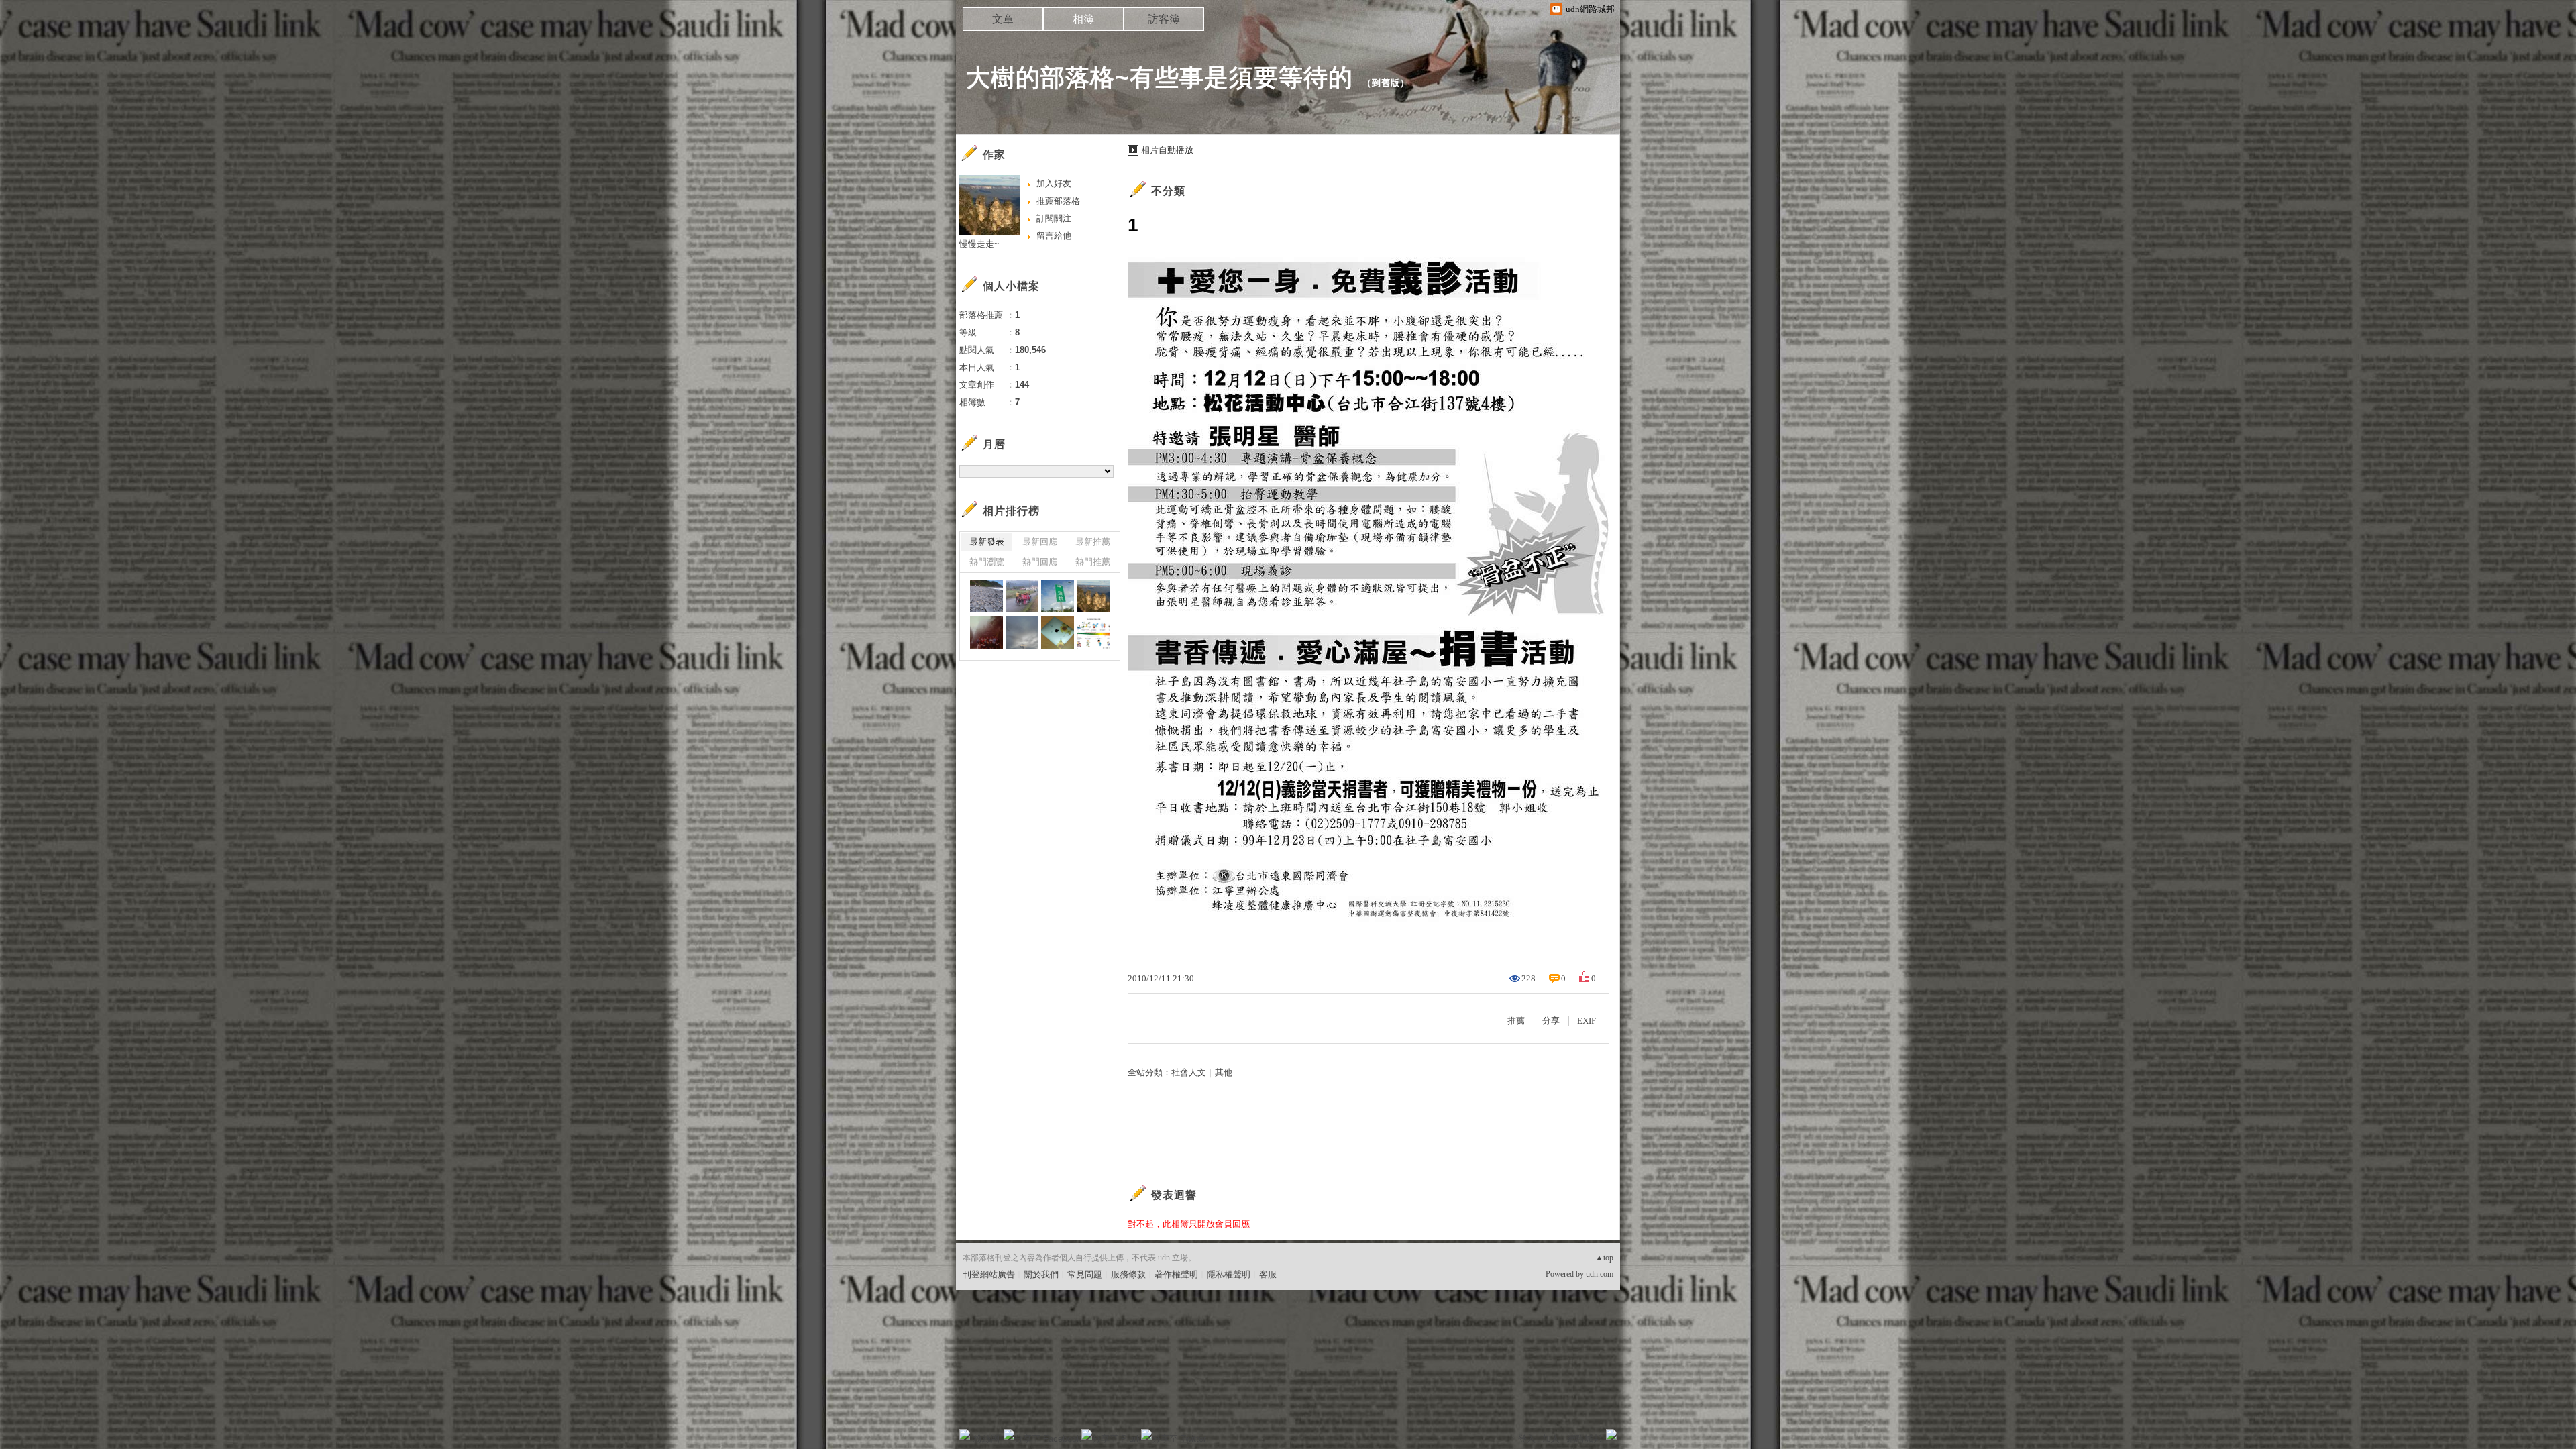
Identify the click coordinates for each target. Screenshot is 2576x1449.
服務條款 (1128, 1274)
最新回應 (1040, 542)
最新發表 (987, 542)
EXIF (1587, 1021)
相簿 (1083, 19)
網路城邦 (1585, 1439)
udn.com (1600, 1274)
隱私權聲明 (1229, 1274)
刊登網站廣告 (989, 1274)
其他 (1224, 1072)
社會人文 (1189, 1072)
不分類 (1168, 191)
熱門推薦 (1093, 562)
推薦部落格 (1058, 201)
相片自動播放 (1167, 150)
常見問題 (1085, 1274)
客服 (1268, 1274)
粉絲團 (986, 1439)
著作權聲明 (1176, 1274)
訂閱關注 (1054, 218)
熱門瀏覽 (987, 562)
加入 (1551, 1439)
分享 (1551, 1021)
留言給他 (1054, 236)
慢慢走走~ (979, 244)
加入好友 (1054, 183)
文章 (1003, 19)
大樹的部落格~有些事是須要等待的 (1160, 77)
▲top (1604, 1258)
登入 (1527, 1439)
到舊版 (1386, 83)
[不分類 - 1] (1093, 633)
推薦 (1516, 1021)
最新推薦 (1093, 542)
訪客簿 (1164, 19)
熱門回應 (1040, 562)
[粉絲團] (965, 1434)
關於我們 (1041, 1274)
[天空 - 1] (1022, 633)
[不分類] (986, 596)
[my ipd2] (1058, 633)
